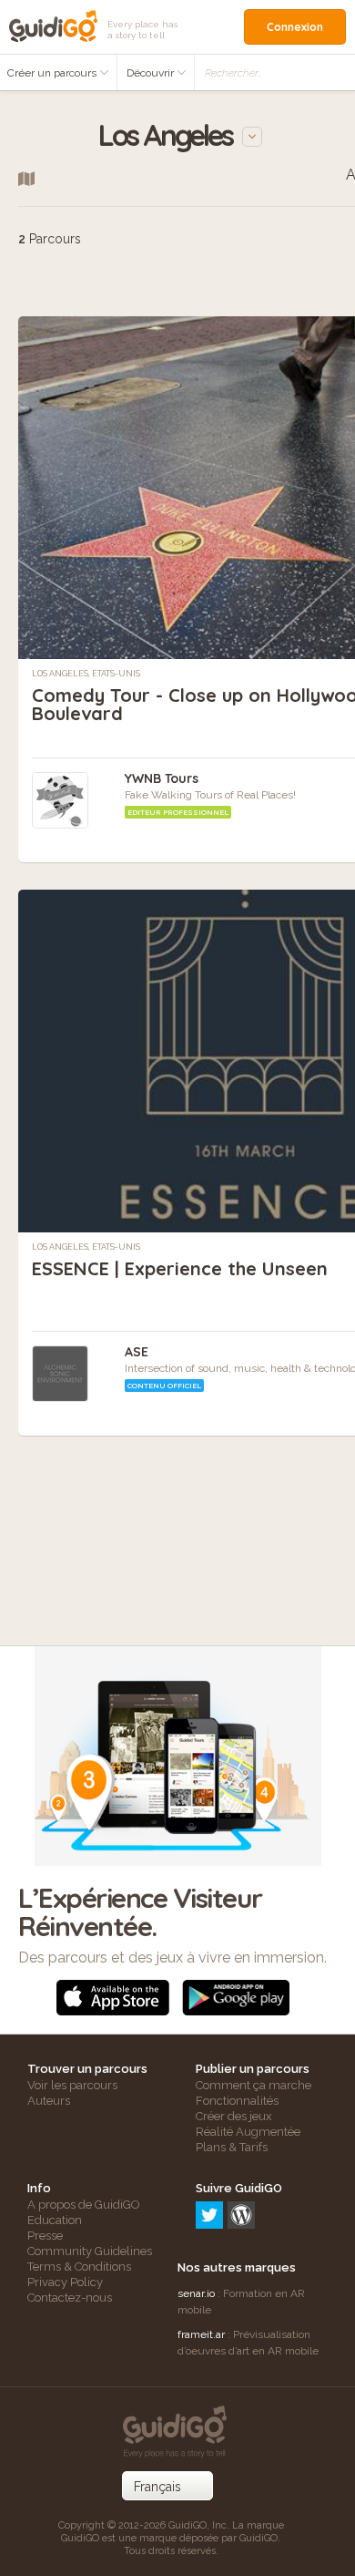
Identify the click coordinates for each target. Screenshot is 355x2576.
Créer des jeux (234, 2116)
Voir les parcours (72, 2085)
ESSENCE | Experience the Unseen (180, 1268)
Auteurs (49, 2101)
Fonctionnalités (237, 2101)
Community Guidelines (90, 2251)
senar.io (196, 2293)
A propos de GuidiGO (84, 2205)
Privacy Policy (65, 2282)
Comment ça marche (254, 2085)
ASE (137, 1352)
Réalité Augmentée (248, 2132)
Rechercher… (233, 73)
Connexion (295, 27)
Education (55, 2220)
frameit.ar (201, 2334)
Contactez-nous (70, 2298)
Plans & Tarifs (232, 2147)
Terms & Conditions (79, 2267)
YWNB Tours (162, 778)
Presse (45, 2236)
